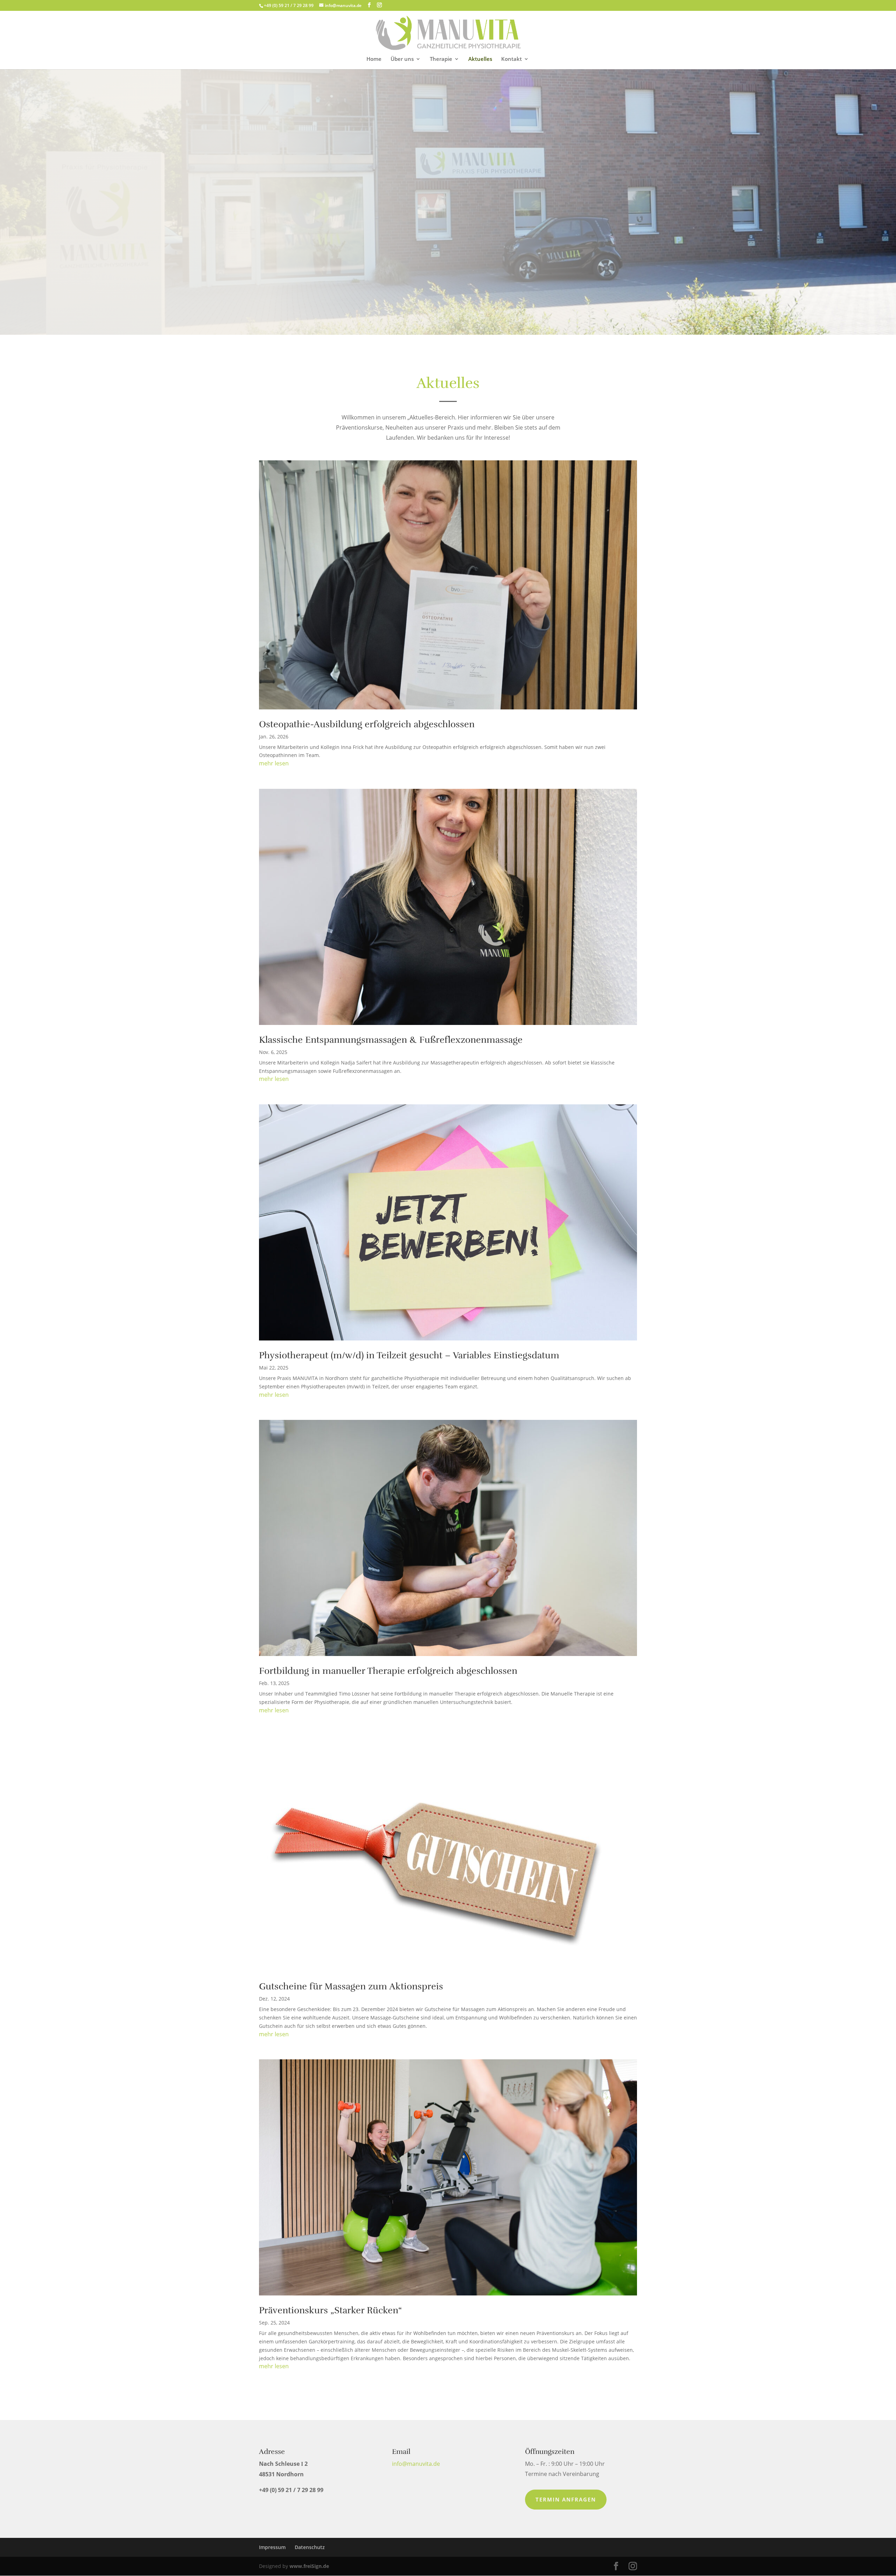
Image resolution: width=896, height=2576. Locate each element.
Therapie (441, 59)
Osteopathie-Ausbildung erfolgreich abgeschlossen (367, 724)
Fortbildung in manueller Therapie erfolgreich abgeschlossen (388, 1671)
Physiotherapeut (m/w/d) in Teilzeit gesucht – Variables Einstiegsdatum (409, 1355)
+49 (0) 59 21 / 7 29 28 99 (289, 5)
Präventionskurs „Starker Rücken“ (330, 2310)
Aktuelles (480, 59)
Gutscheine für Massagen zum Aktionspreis (351, 1986)
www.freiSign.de (309, 2566)
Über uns (402, 59)
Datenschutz (310, 2547)
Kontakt (512, 59)
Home (374, 59)
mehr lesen (274, 763)
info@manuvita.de (416, 2464)
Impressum (272, 2547)
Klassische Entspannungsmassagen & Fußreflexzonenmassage (391, 1040)
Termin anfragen (566, 2499)
